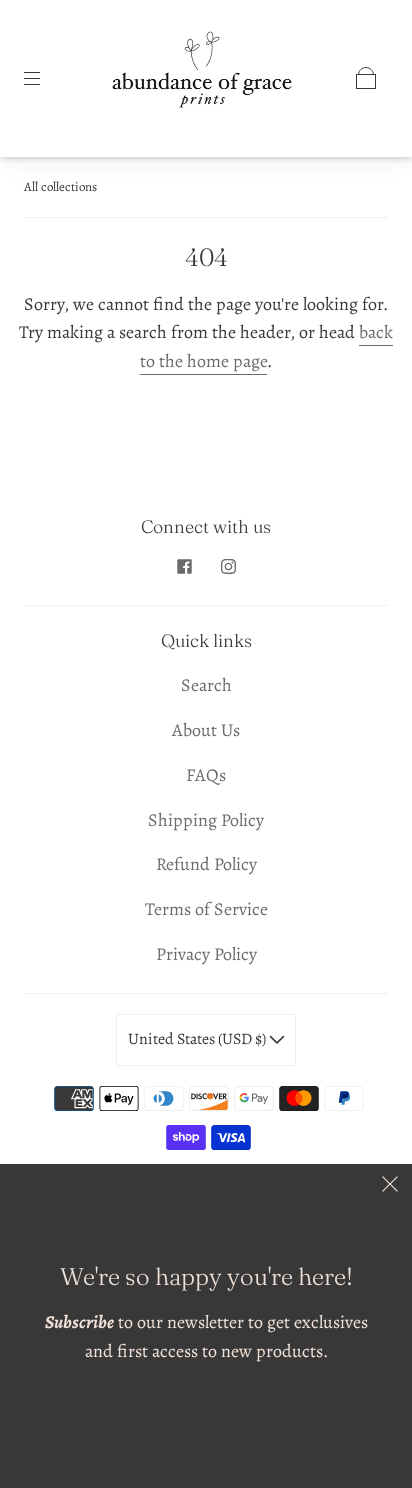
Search (206, 685)
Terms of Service (206, 909)
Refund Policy (206, 864)
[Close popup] (390, 1186)
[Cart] (366, 78)
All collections (60, 186)
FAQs (206, 775)
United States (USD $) (198, 1039)
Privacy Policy (206, 954)
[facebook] (184, 566)
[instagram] (228, 566)
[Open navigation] (46, 78)
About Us (206, 730)
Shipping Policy (206, 820)
